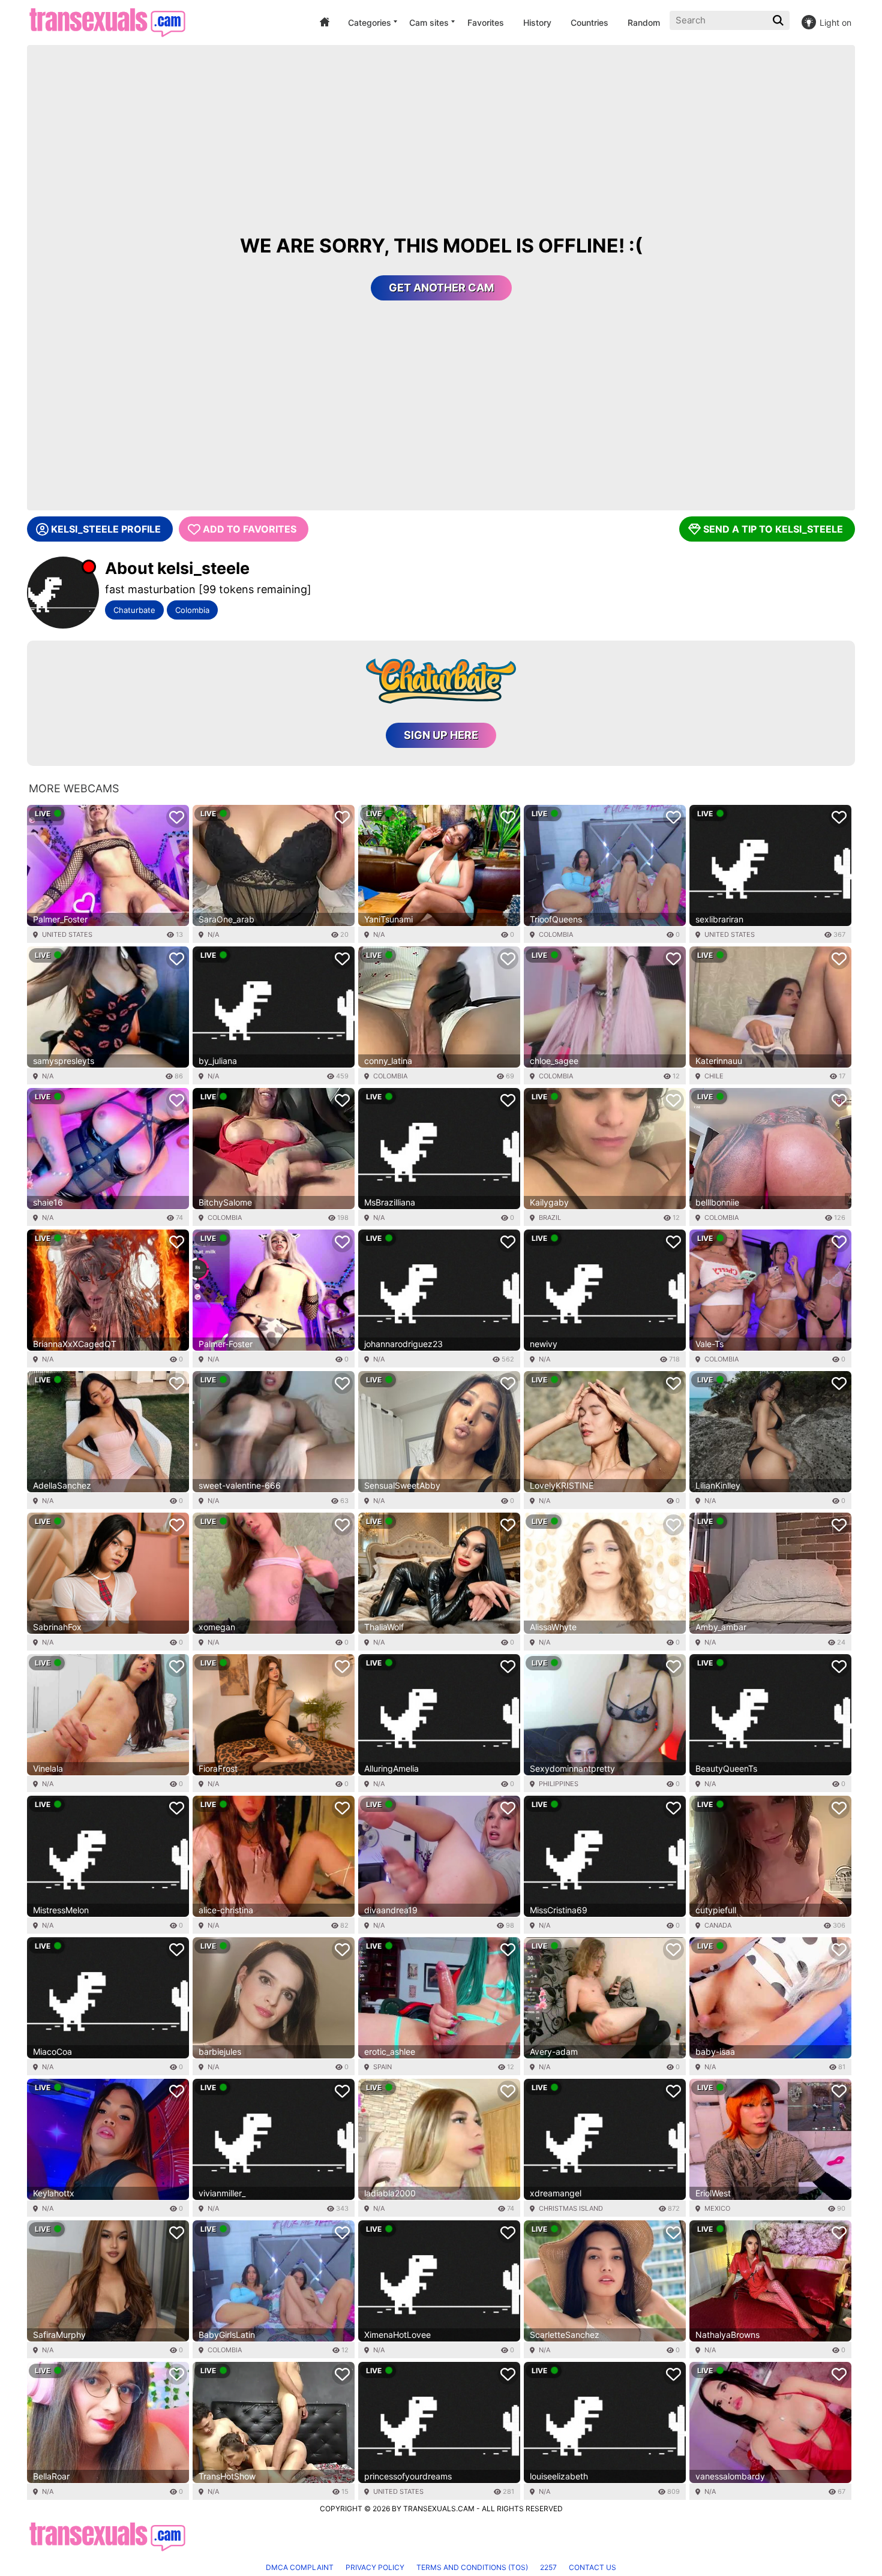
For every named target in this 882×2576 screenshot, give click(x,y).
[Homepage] (107, 22)
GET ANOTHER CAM (441, 288)
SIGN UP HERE (441, 735)
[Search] (779, 20)
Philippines (559, 1784)
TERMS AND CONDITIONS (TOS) (472, 2567)
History (537, 22)
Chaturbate (134, 610)
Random (644, 22)
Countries (589, 22)
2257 (548, 2567)
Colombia (192, 610)
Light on (835, 22)
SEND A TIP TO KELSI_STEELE (773, 529)
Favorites (486, 22)
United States (67, 934)
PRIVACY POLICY (375, 2567)
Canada (718, 1925)
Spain (382, 2067)
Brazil (550, 1218)
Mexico (717, 2208)
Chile (714, 1076)
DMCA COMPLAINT (300, 2567)
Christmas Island (571, 2208)
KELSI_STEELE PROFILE (106, 529)
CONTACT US (592, 2567)
